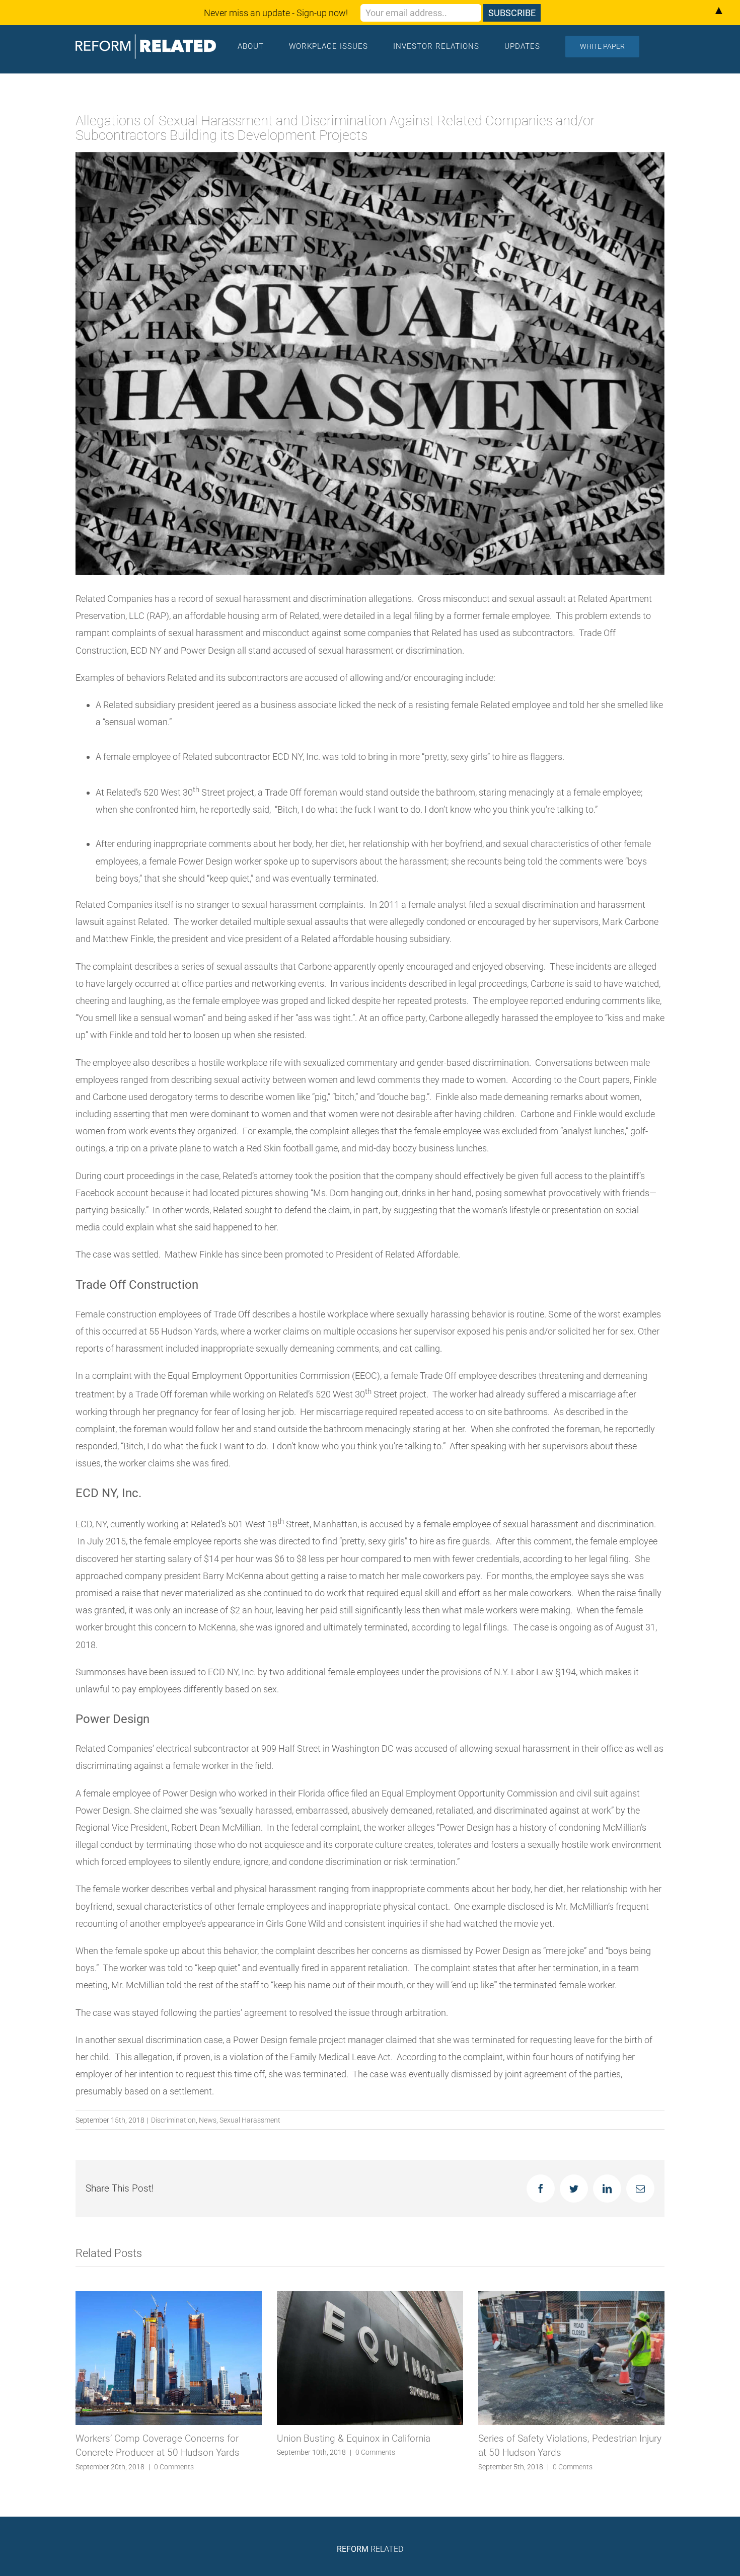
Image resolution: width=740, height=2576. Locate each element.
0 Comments (174, 2452)
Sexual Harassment (250, 2120)
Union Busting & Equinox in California (152, 2438)
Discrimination (173, 2120)
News (208, 2120)
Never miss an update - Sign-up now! (276, 13)
